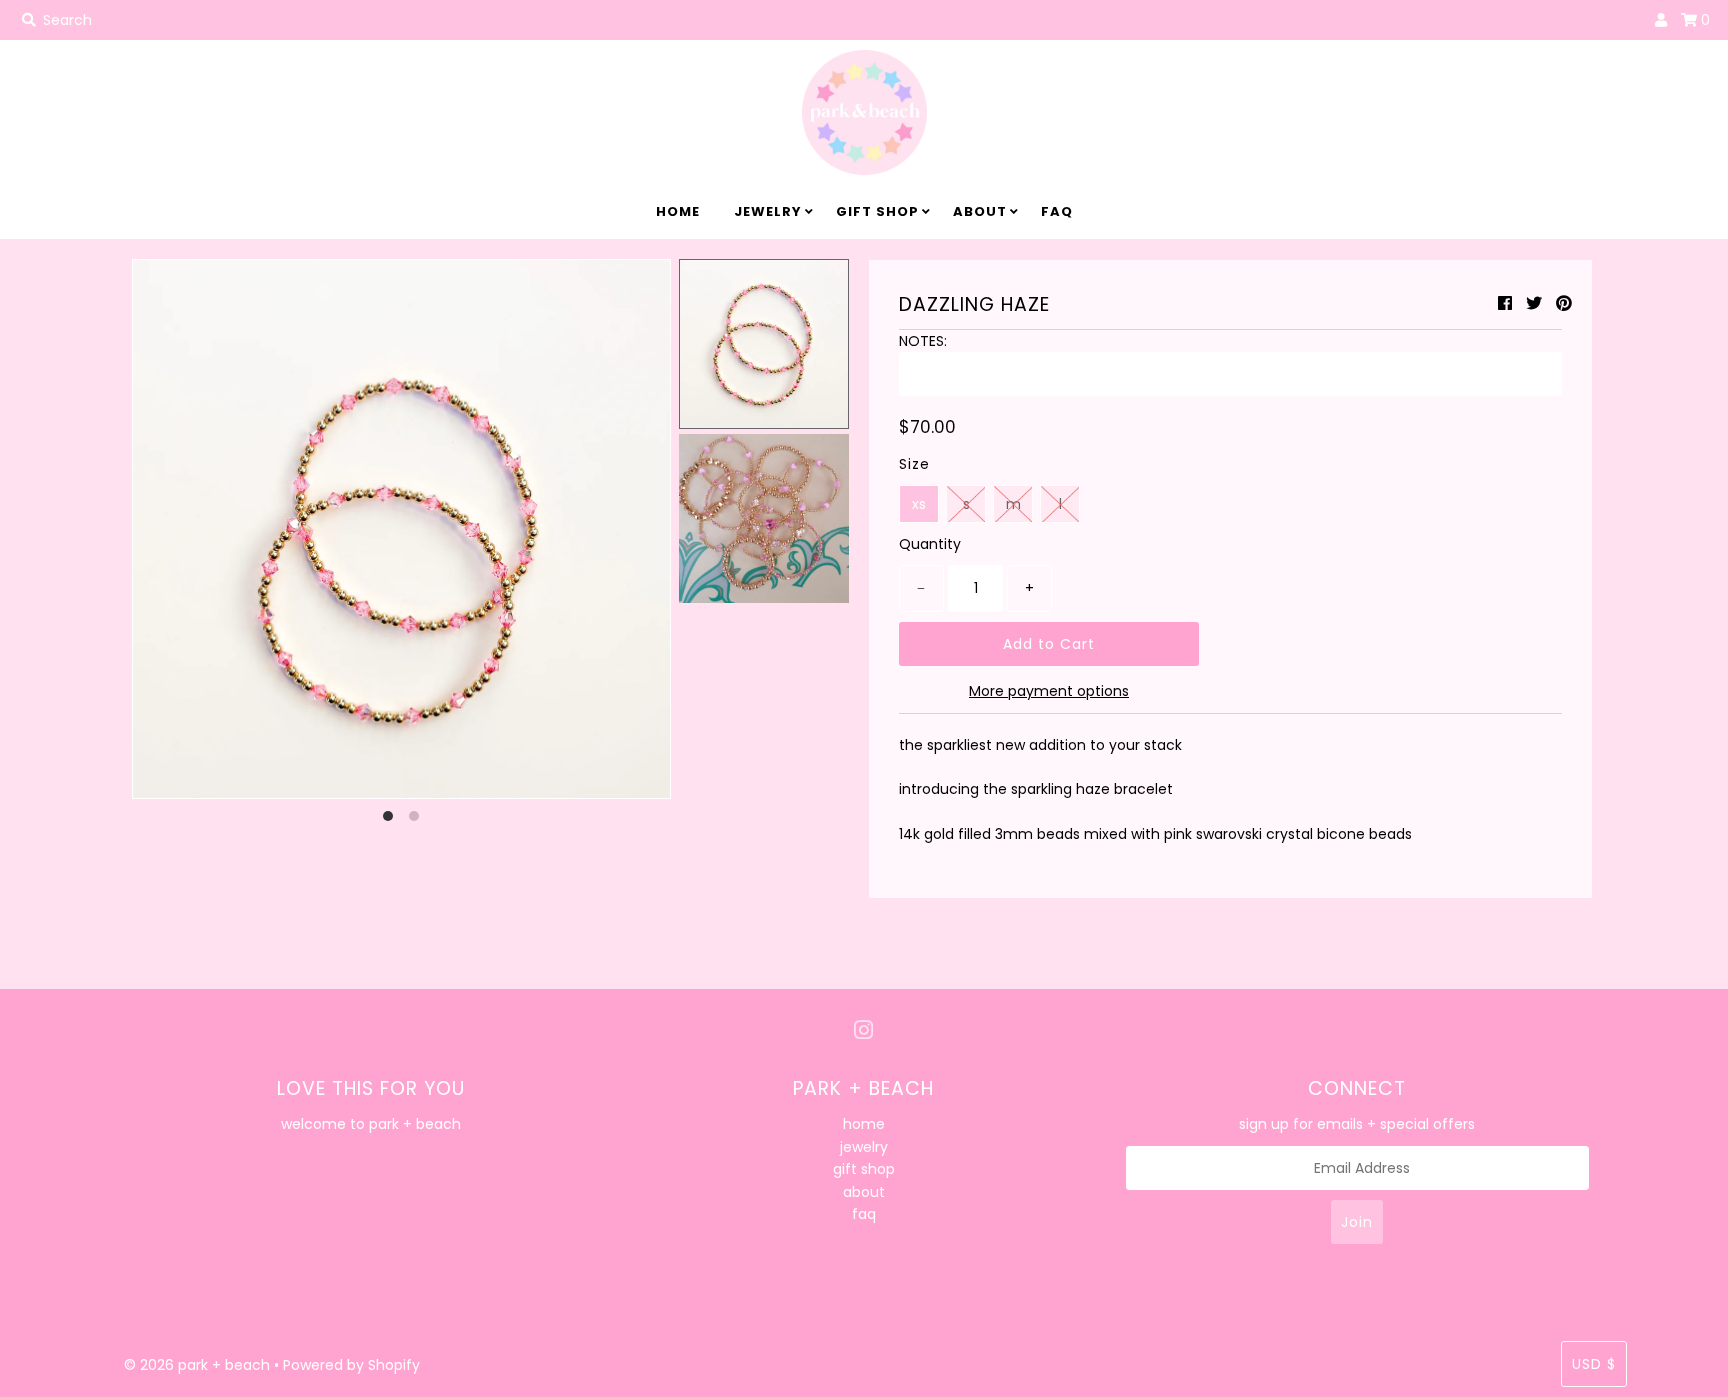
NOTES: (923, 341)
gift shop (877, 211)
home (678, 211)
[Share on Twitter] (1534, 303)
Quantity (930, 544)
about (980, 211)
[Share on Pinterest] (1564, 303)
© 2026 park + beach (197, 1365)
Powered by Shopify (351, 1365)
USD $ (1594, 1364)
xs (919, 504)
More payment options (1049, 691)
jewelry (768, 211)
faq (1057, 211)
